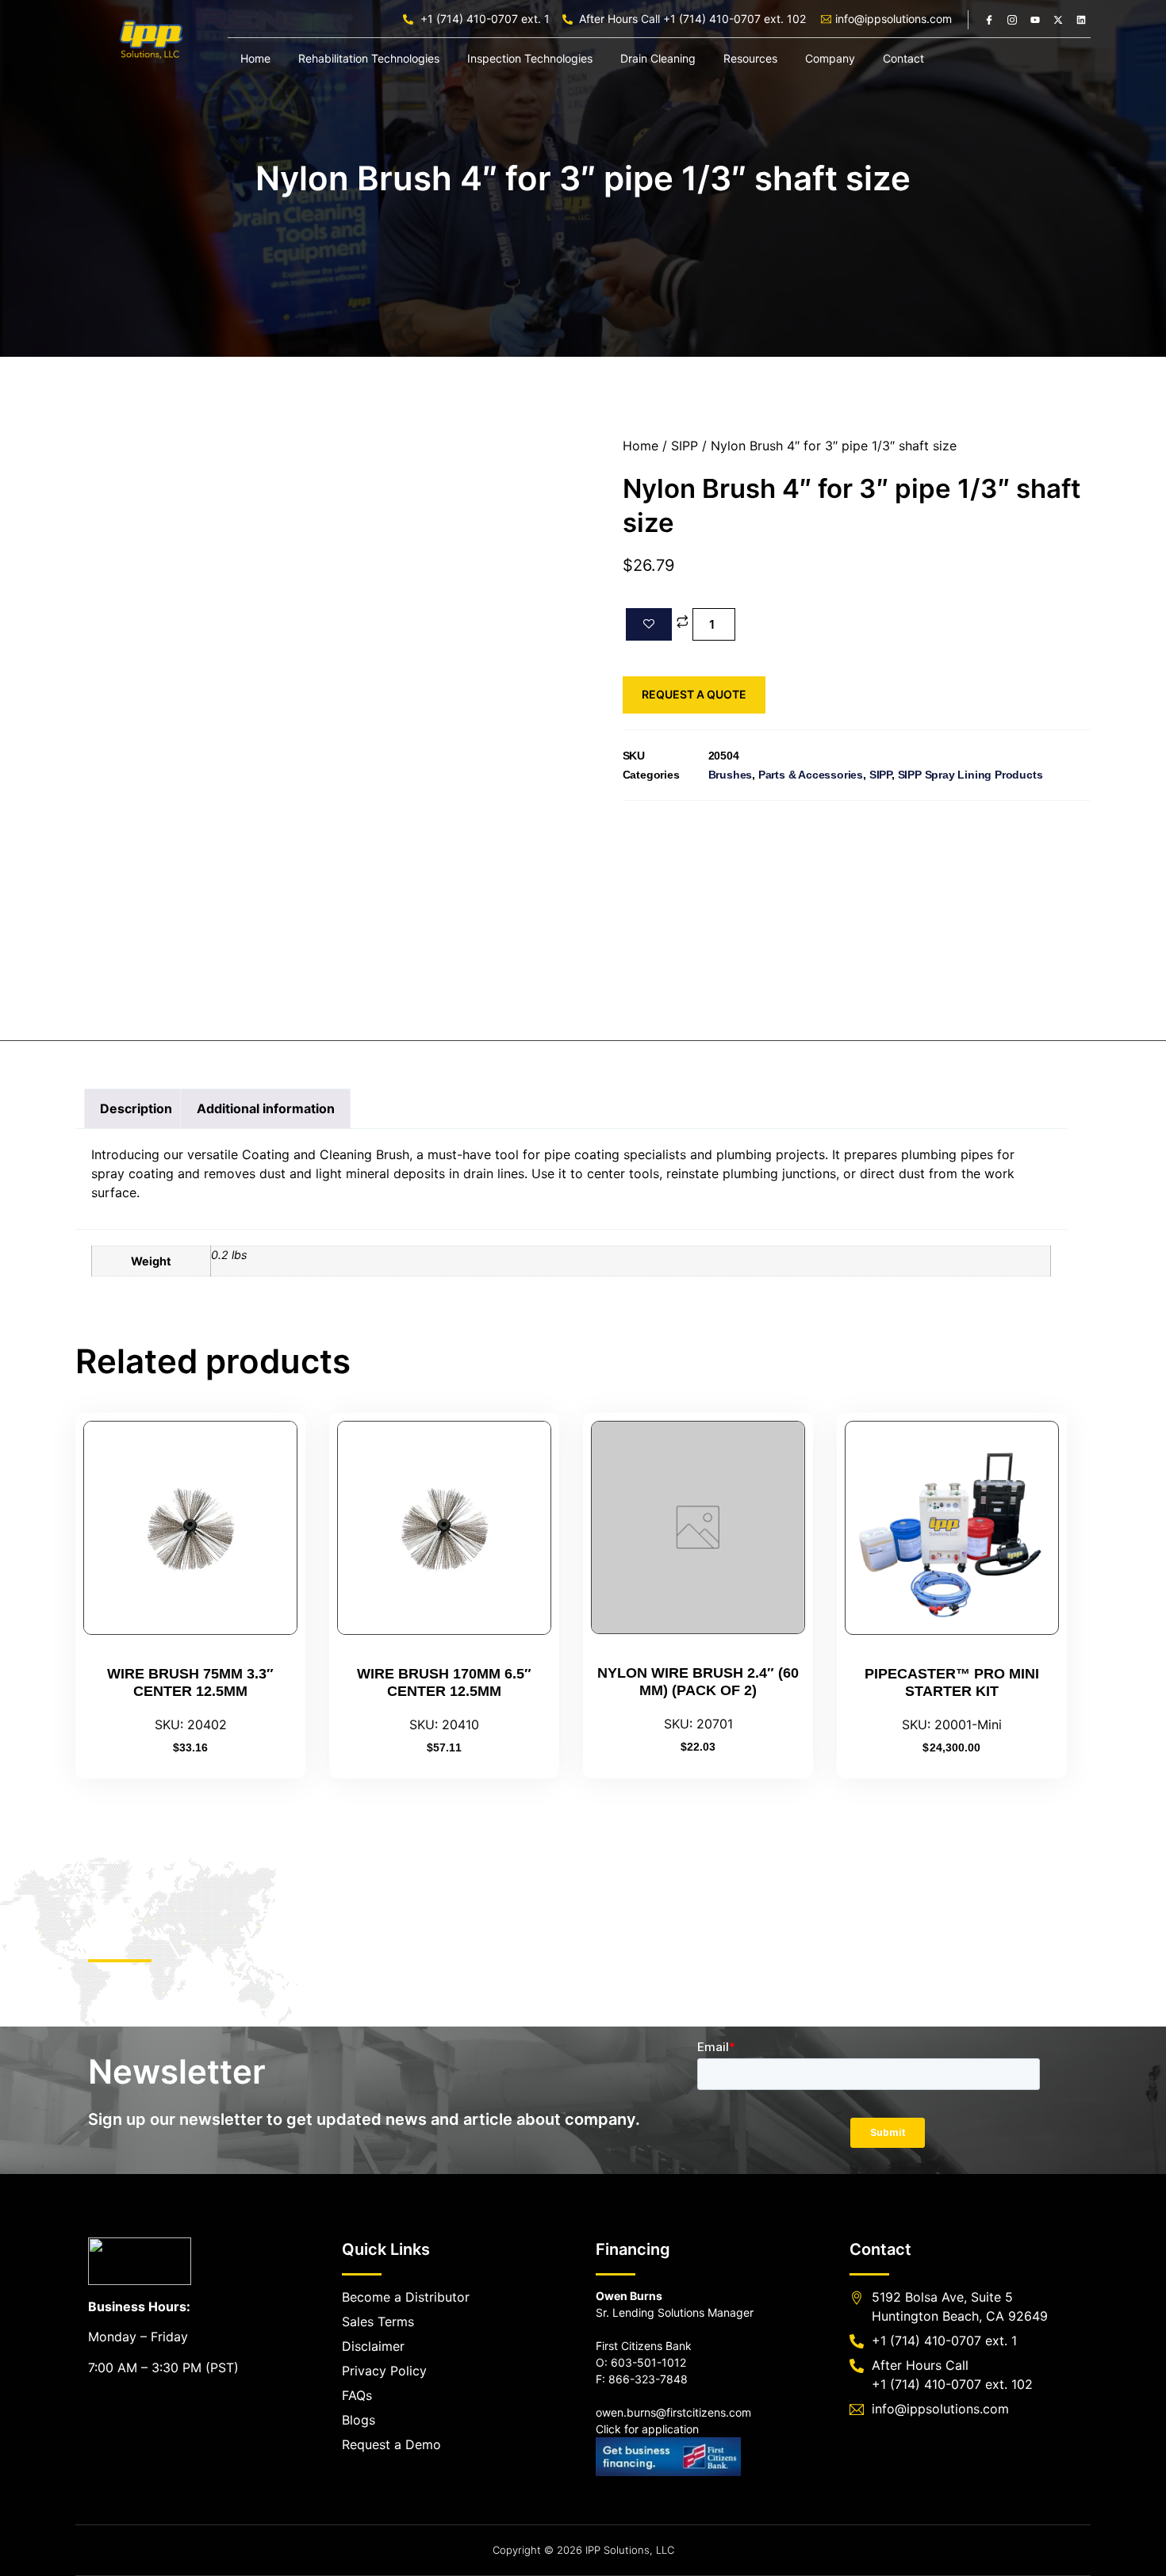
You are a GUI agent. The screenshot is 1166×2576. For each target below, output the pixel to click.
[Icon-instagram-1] (1012, 20)
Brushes (731, 775)
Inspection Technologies (530, 58)
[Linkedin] (1081, 20)
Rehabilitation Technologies (369, 58)
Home (255, 58)
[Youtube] (1035, 20)
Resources (750, 58)
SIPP (685, 446)
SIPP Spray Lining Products (970, 775)
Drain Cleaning (658, 58)
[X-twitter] (1058, 20)
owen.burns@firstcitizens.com (673, 2412)
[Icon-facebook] (989, 20)
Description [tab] (136, 1108)
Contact (903, 58)
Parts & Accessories (811, 775)
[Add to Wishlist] (649, 624)
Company (830, 58)
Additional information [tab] (266, 1108)
